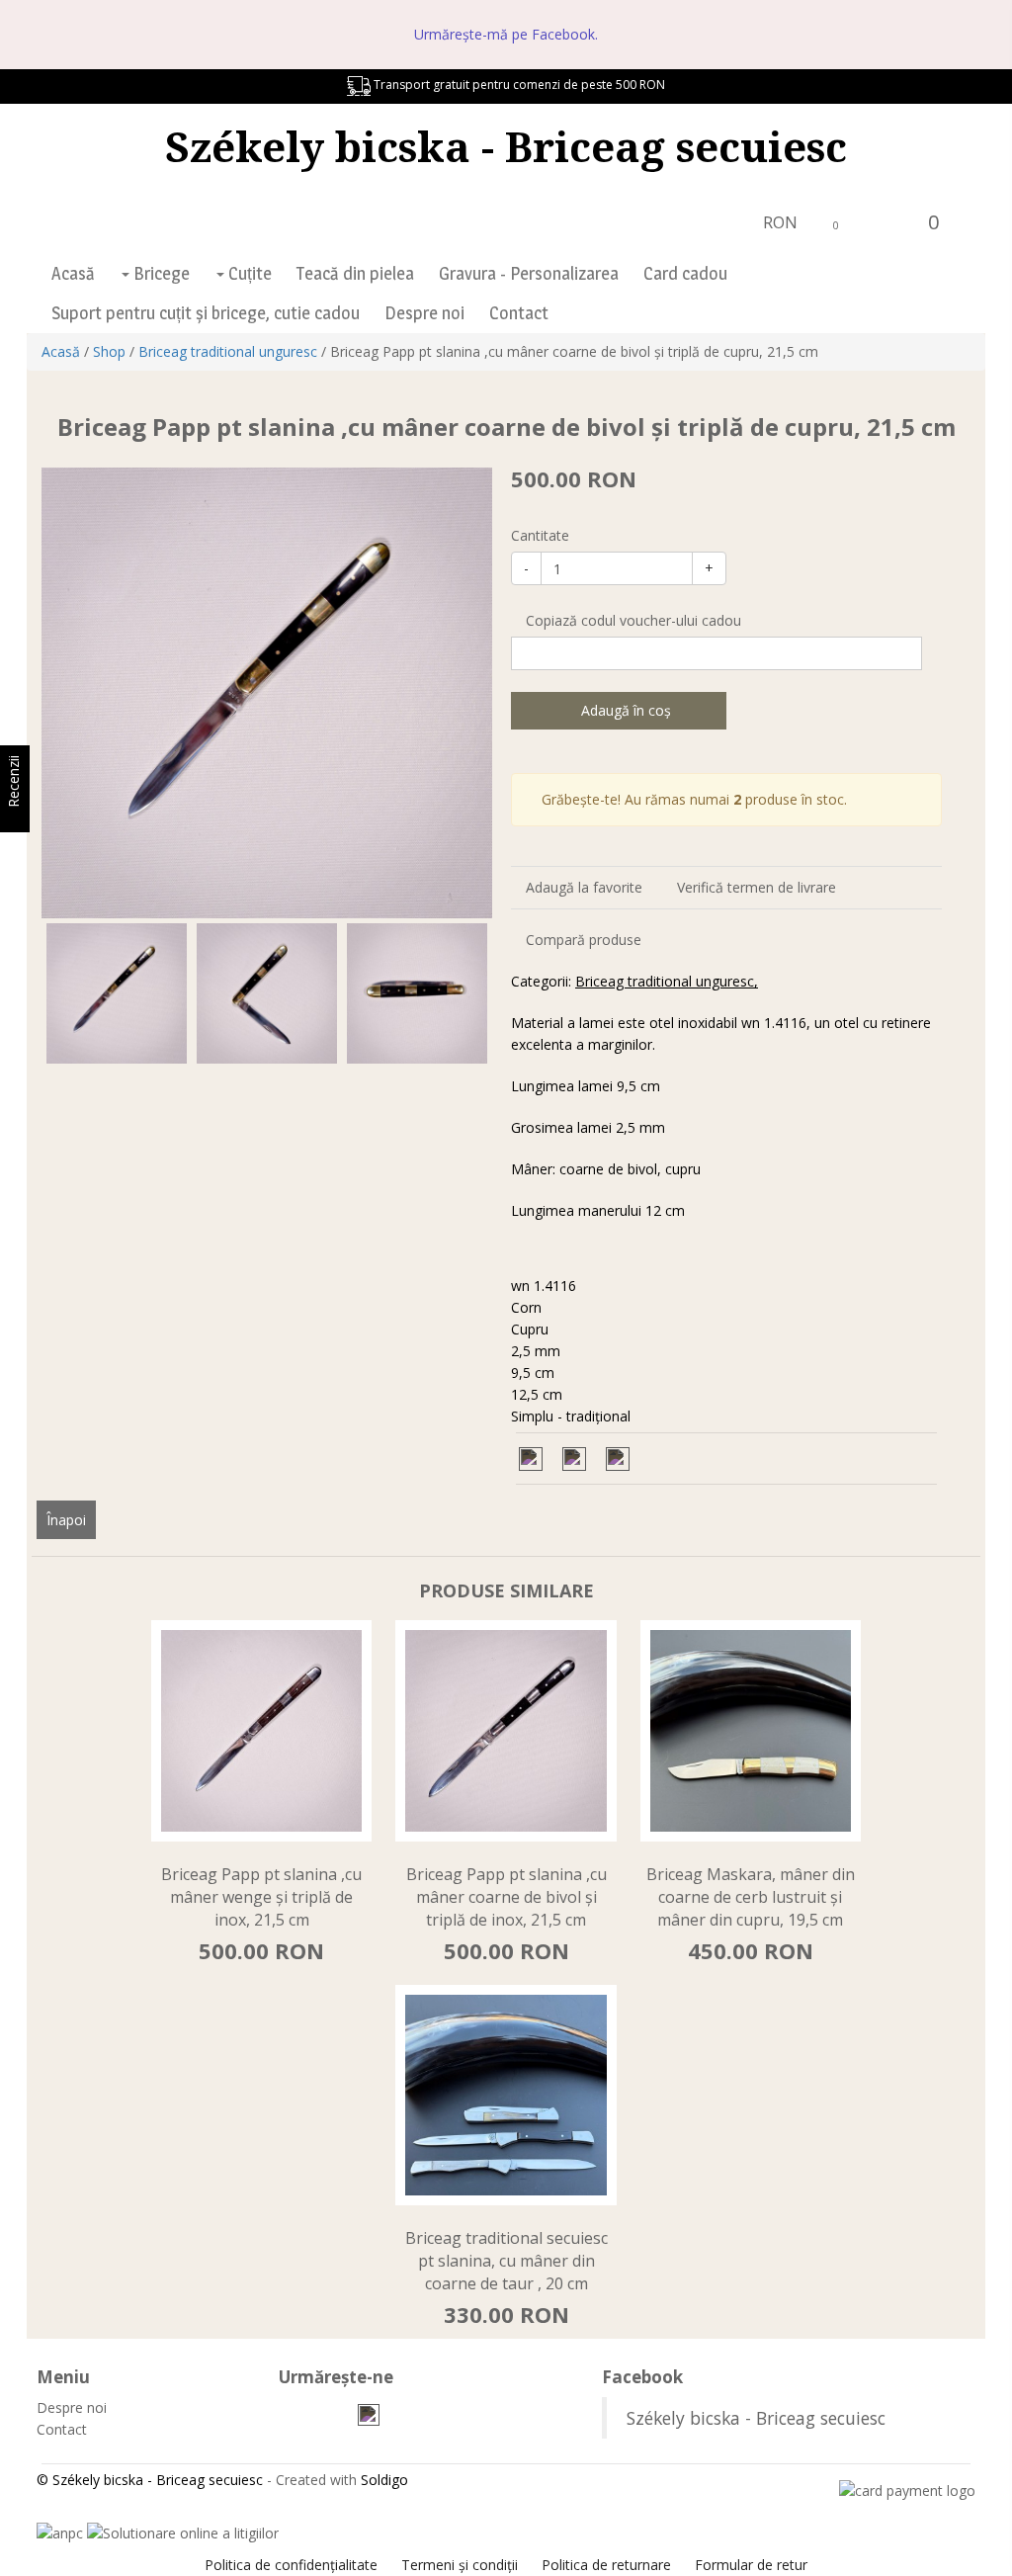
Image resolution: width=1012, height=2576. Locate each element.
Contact (519, 313)
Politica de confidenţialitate (291, 2565)
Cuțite (248, 273)
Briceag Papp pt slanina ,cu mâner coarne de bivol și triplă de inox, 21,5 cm (506, 1897)
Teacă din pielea (355, 273)
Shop (109, 351)
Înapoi (66, 1520)
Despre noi (424, 313)
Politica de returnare (606, 2565)
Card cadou (685, 273)
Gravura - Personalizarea (529, 273)
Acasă (73, 273)
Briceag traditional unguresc (228, 351)
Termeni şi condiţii (460, 2565)
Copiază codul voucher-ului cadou (632, 620)
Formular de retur (751, 2565)
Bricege (160, 273)
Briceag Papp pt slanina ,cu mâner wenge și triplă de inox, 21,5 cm (261, 1897)
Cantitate (540, 535)
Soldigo (384, 2480)
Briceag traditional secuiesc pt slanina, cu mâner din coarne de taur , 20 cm (506, 2261)
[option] (267, 693)
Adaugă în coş (624, 710)
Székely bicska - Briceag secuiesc (506, 146)
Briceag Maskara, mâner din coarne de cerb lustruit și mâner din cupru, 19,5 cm (751, 1897)
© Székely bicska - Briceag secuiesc (150, 2480)
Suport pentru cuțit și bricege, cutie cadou (206, 313)
